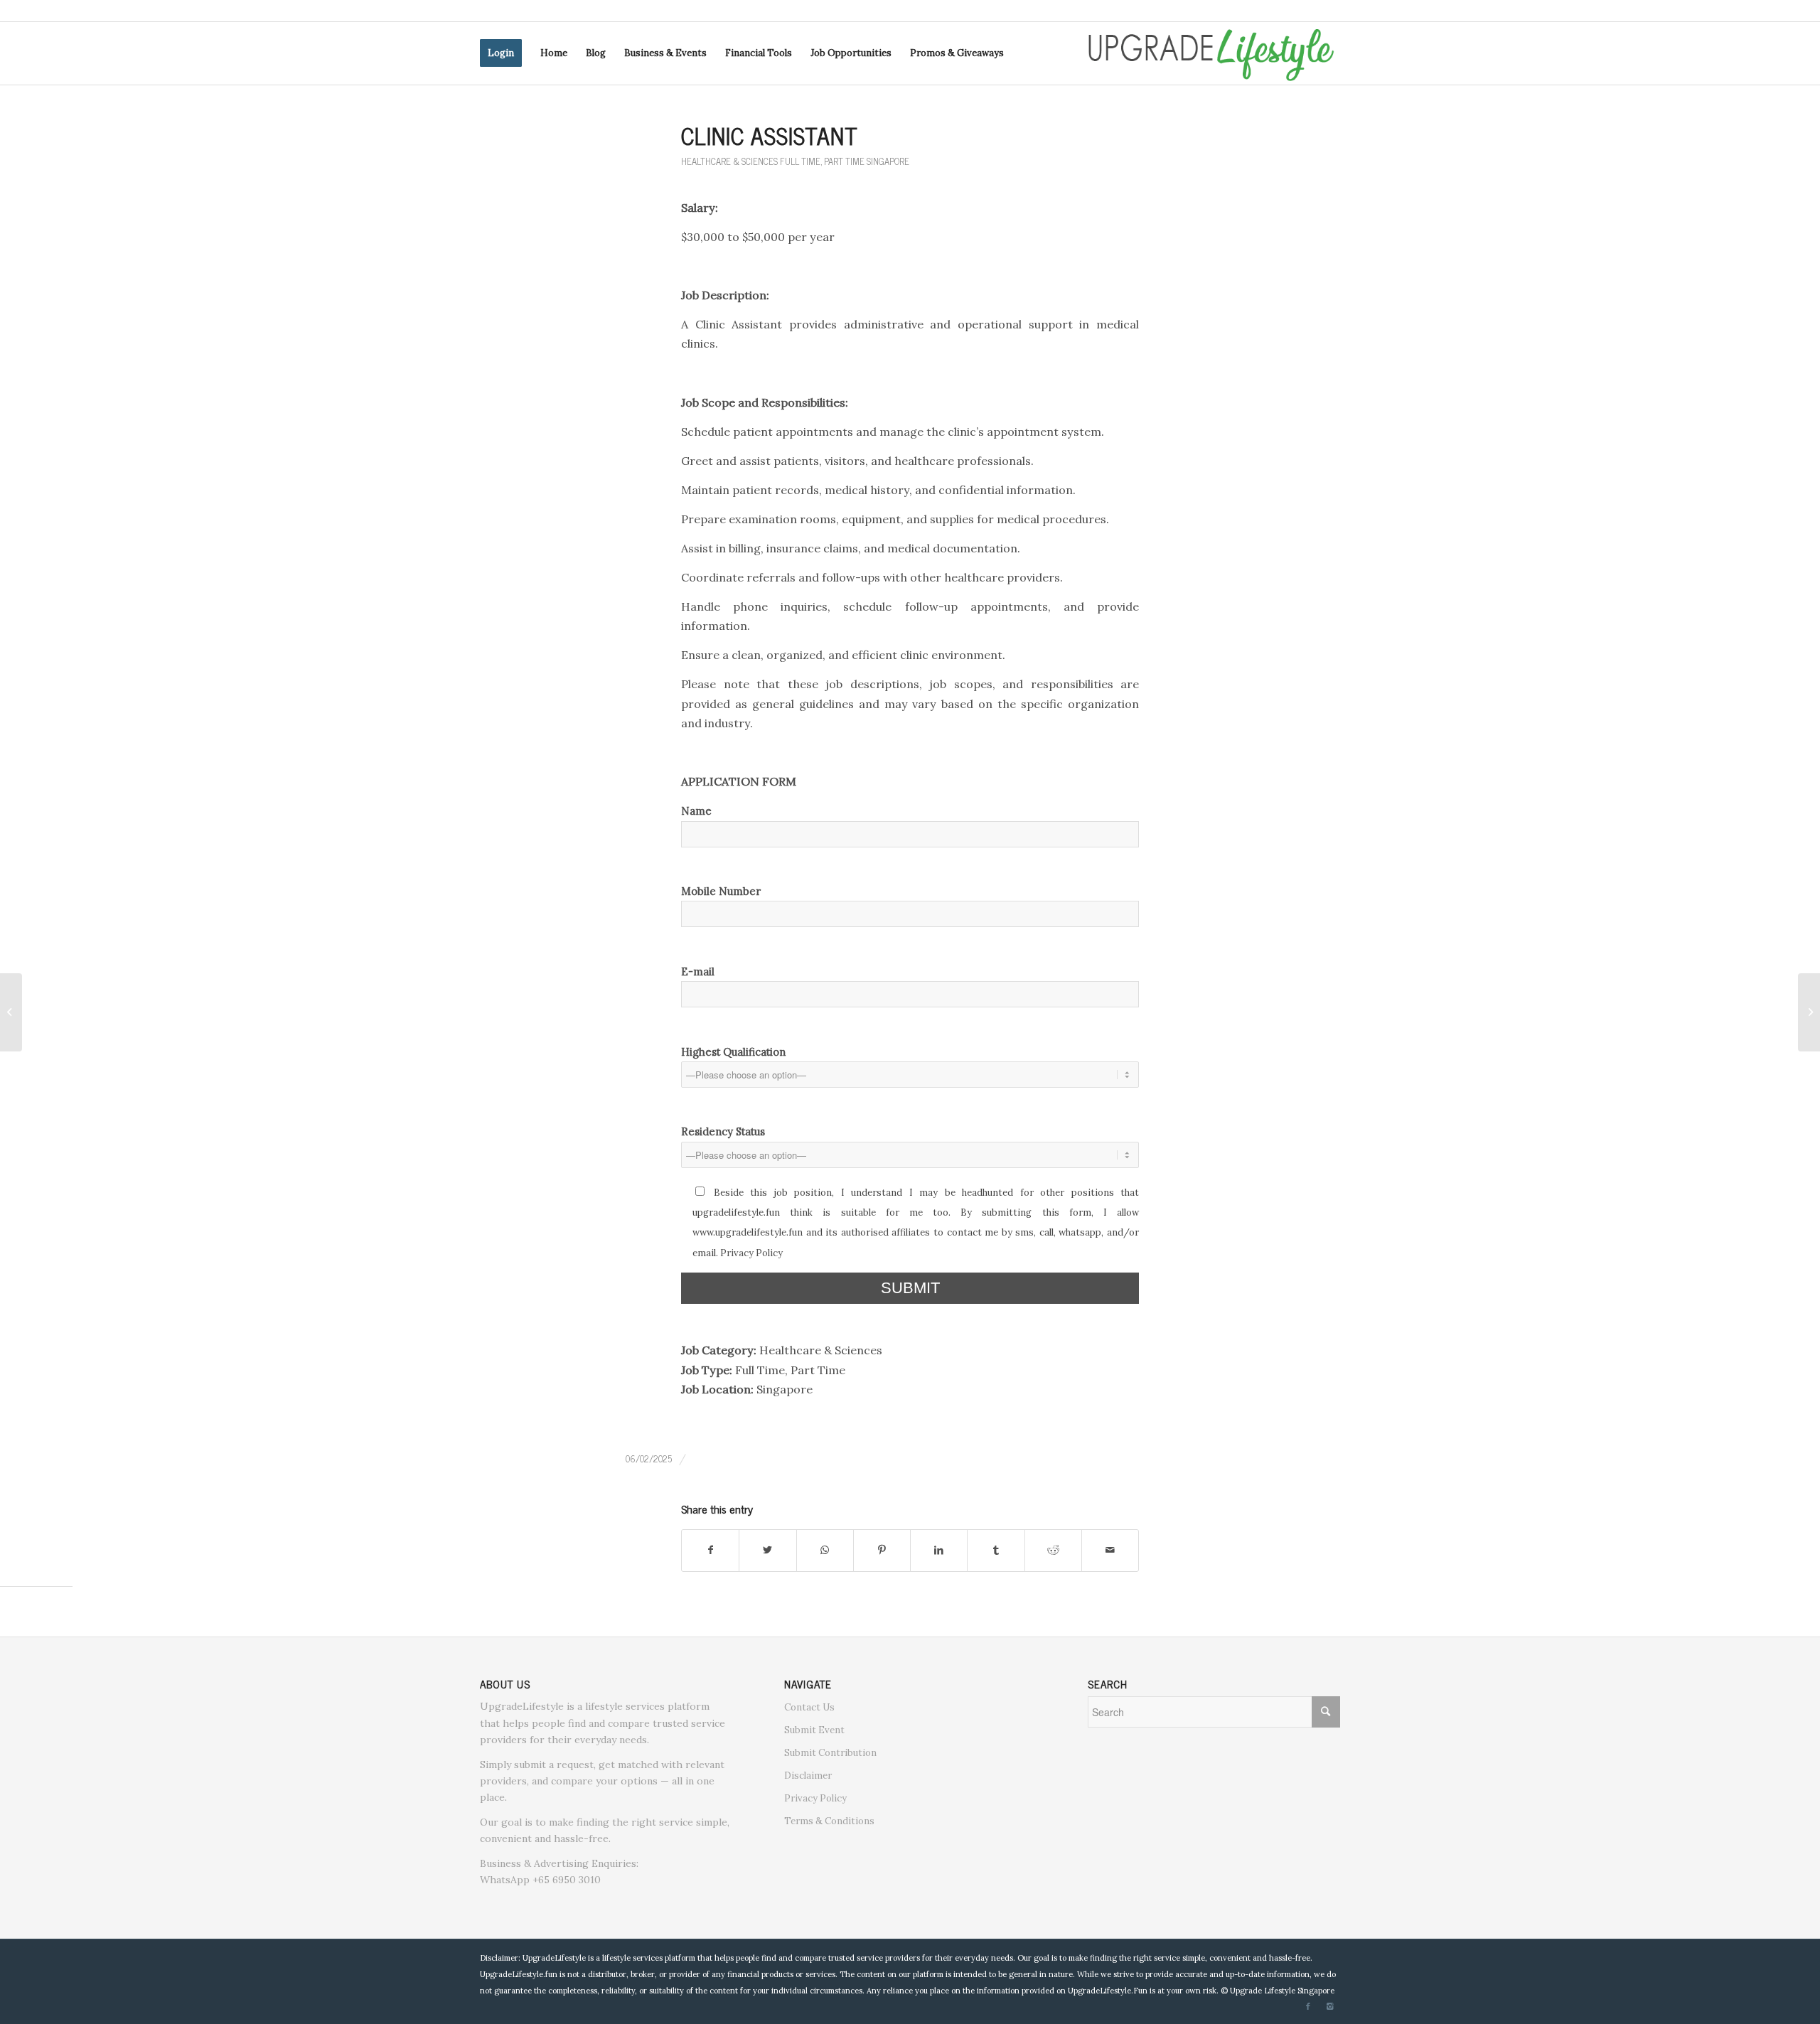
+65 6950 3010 (567, 1880)
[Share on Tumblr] (996, 1550)
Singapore (888, 161)
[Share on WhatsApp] (825, 1550)
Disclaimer (808, 1776)
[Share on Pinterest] (882, 1550)
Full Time (800, 161)
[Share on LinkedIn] (939, 1550)
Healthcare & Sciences (729, 161)
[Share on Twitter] (767, 1550)
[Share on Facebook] (710, 1550)
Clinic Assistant (770, 135)
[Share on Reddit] (1053, 1550)
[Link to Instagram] (1329, 2006)
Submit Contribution (830, 1753)
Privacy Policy (751, 1253)
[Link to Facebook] (1308, 2006)
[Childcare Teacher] (11, 1012)
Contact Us (809, 1707)
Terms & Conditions (829, 1821)
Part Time (844, 161)
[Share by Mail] (1110, 1550)
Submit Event (814, 1730)
